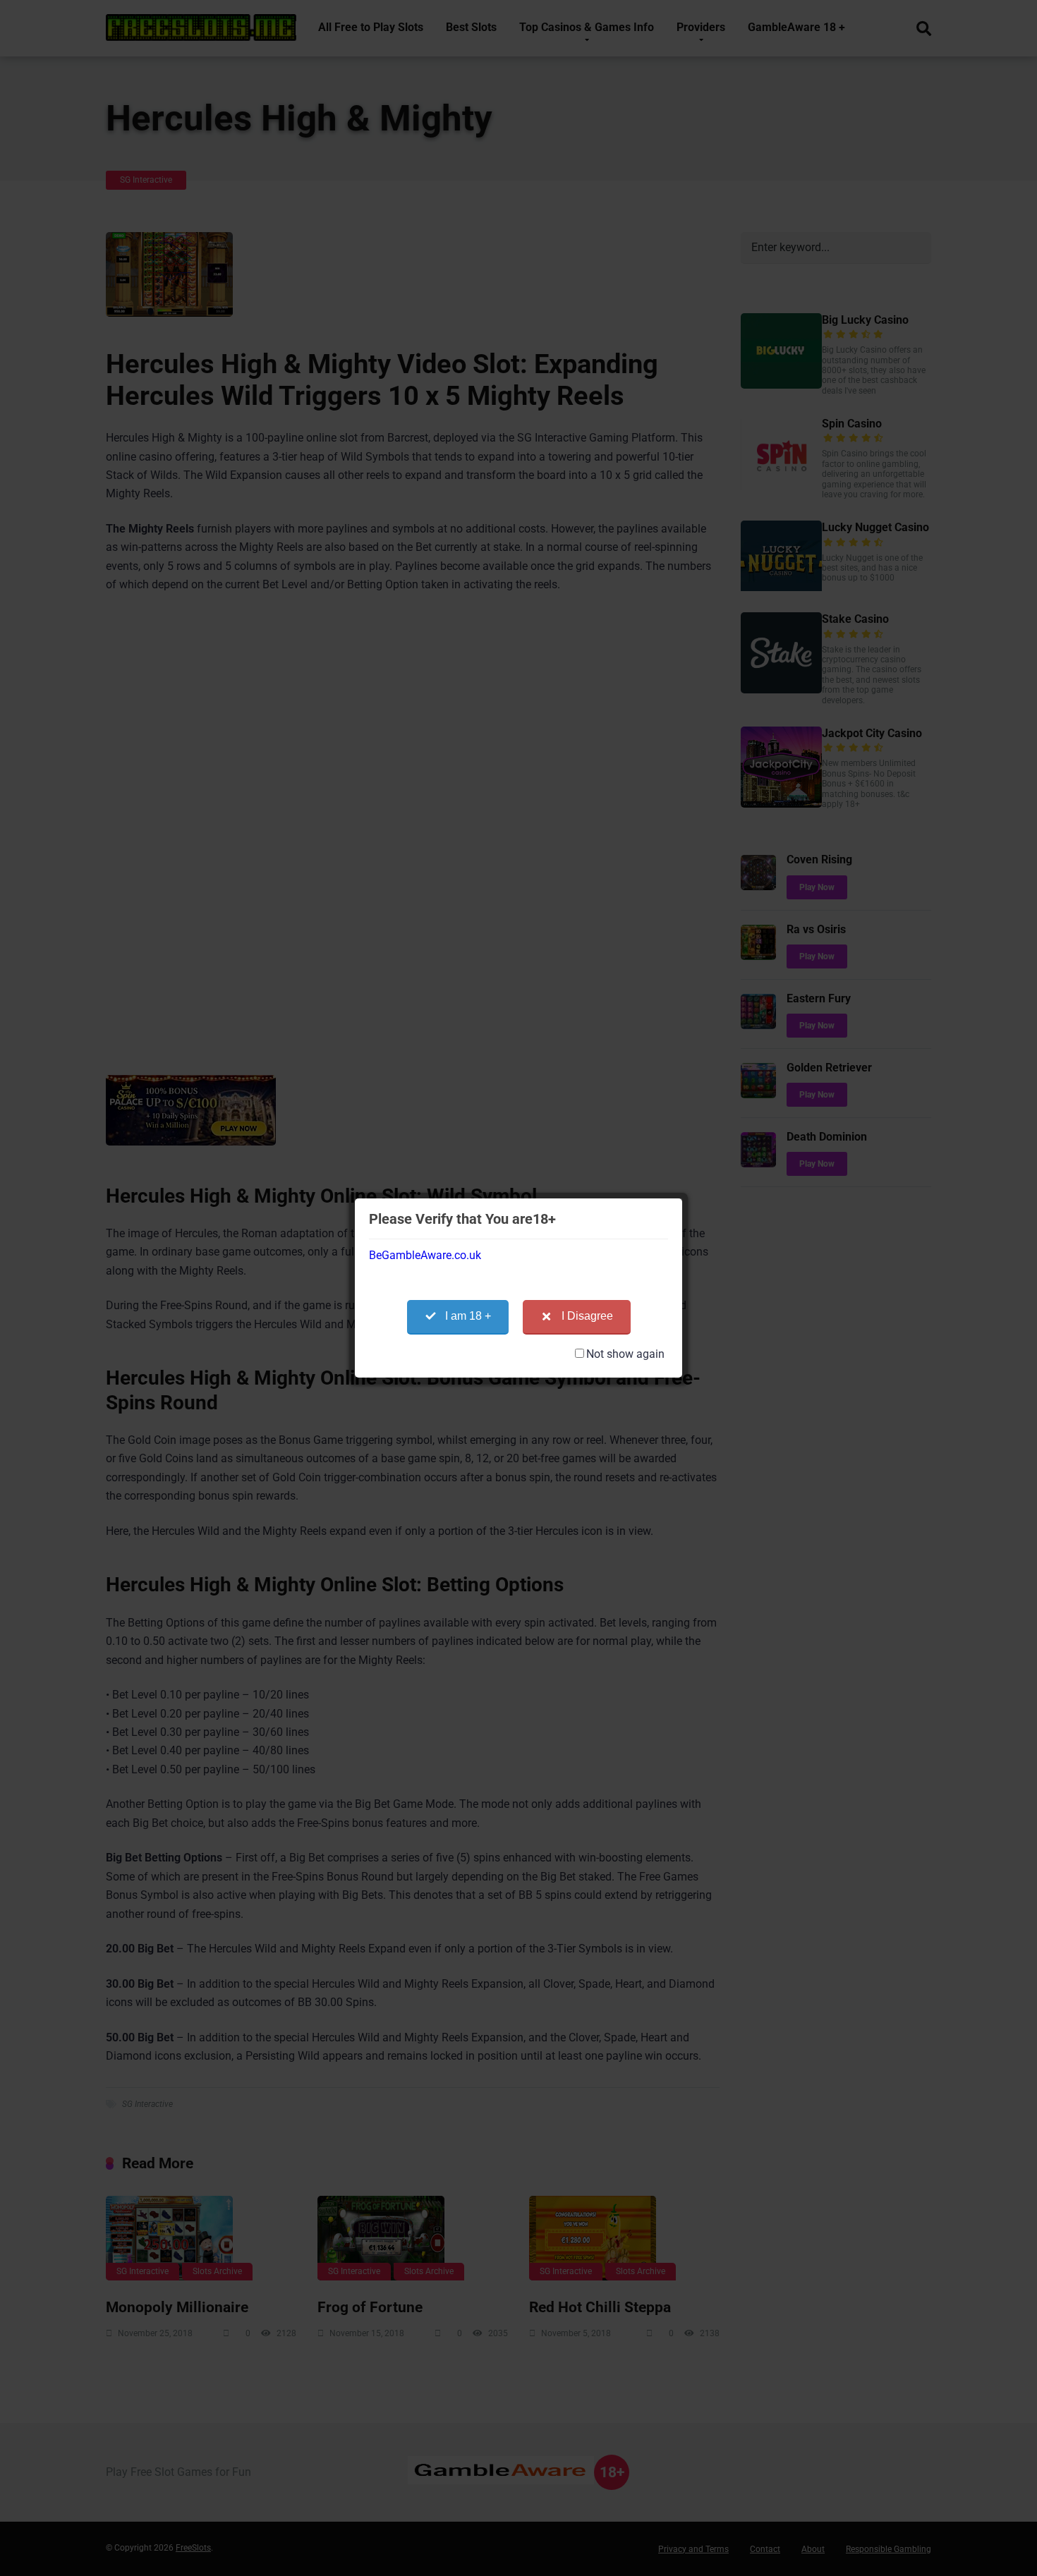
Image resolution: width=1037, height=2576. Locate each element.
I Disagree (587, 1316)
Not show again (625, 1354)
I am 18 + (468, 1316)
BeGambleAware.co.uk (425, 1255)
